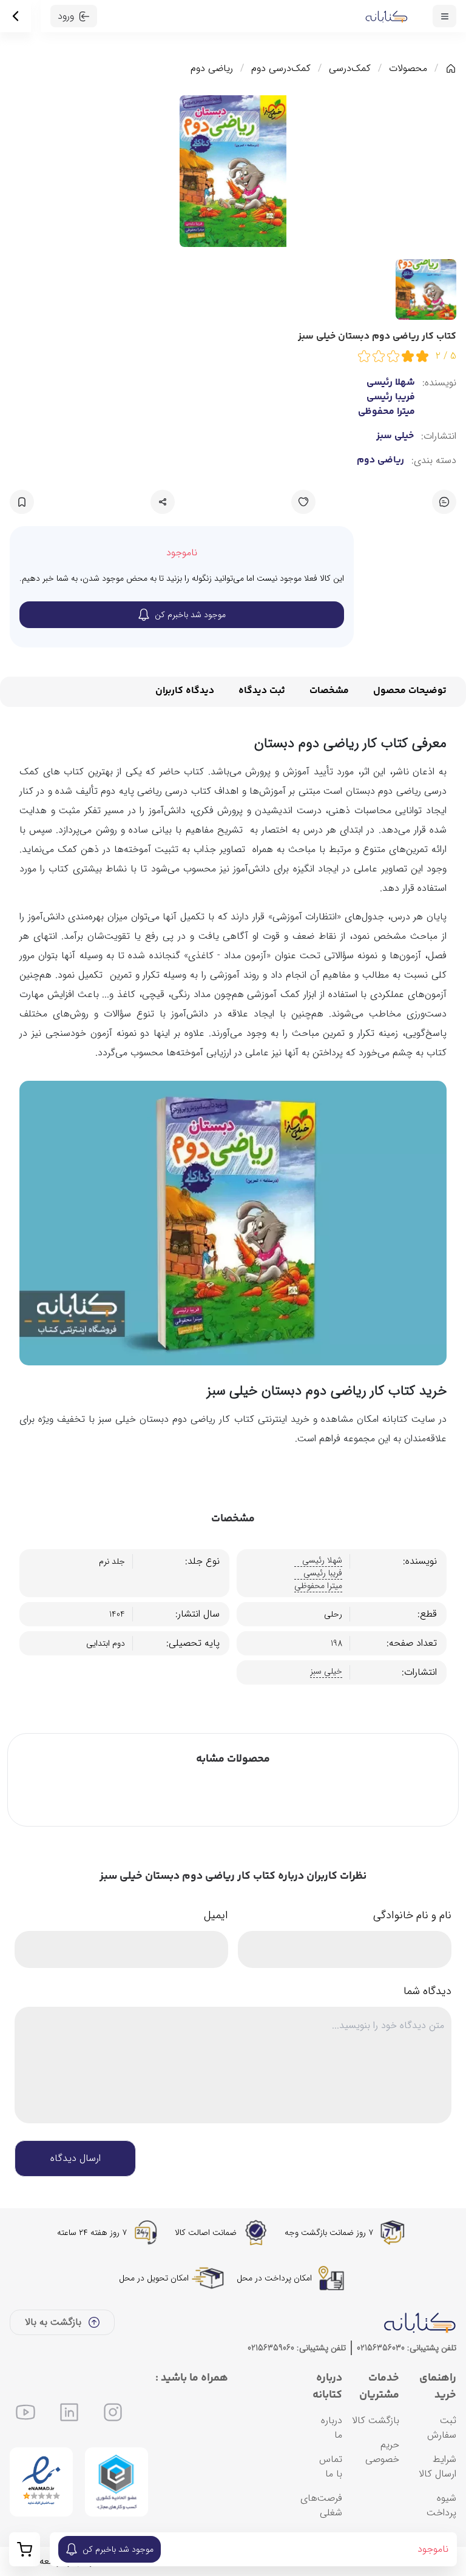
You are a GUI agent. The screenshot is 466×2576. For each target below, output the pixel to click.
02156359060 (271, 2348)
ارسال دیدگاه (76, 2158)
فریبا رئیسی (391, 397)
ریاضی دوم (212, 69)
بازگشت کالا (376, 2420)
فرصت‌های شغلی (321, 2505)
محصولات (408, 69)
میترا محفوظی (387, 412)
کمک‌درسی (350, 69)
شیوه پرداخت (441, 2505)
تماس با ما (331, 2466)
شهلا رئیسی (391, 383)
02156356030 (381, 2348)
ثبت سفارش (442, 2428)
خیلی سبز (395, 436)
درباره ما (332, 2428)
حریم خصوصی (382, 2452)
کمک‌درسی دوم (281, 69)
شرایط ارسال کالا (437, 2466)
